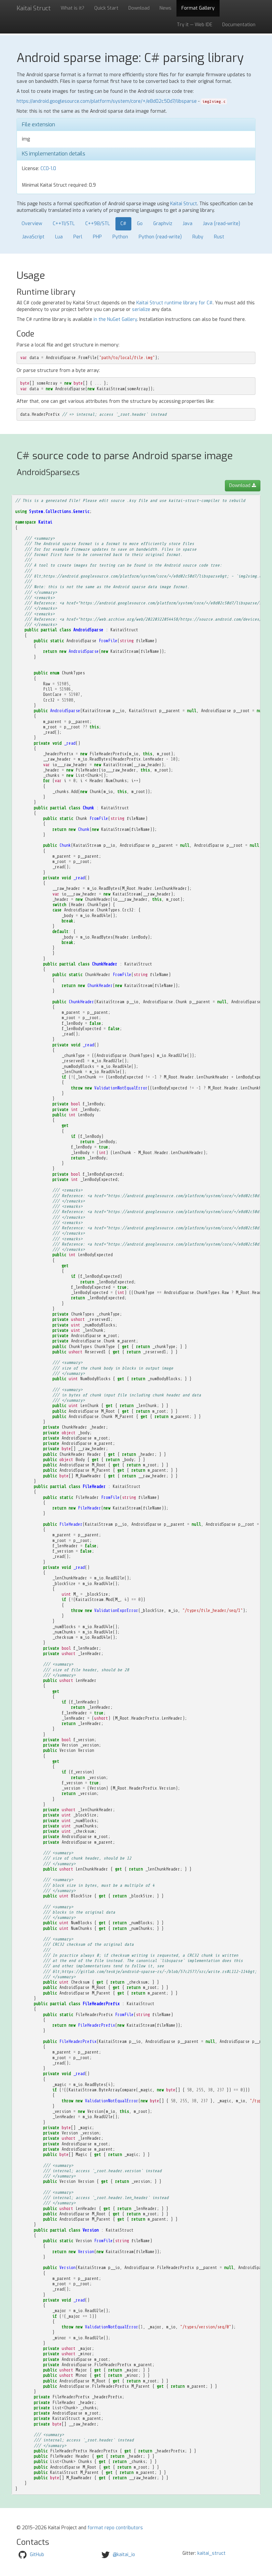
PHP (97, 237)
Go (140, 224)
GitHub (37, 2555)
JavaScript (33, 237)
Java (188, 224)
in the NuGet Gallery (115, 319)
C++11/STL (64, 224)
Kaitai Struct (184, 204)
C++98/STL (98, 224)
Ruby (198, 237)
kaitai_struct (211, 2553)
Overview (32, 224)
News (166, 8)
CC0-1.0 (48, 169)
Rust (219, 237)
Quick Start (106, 8)
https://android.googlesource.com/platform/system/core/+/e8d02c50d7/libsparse (107, 101)
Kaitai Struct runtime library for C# (174, 303)
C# (123, 224)
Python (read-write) (160, 237)
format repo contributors (115, 2528)
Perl (78, 237)
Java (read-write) (222, 224)
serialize (141, 309)
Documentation (239, 25)
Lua (59, 237)
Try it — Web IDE (195, 25)
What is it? (72, 8)
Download (139, 8)
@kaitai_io (124, 2555)
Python (120, 237)
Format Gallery (198, 8)
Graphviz (163, 224)
